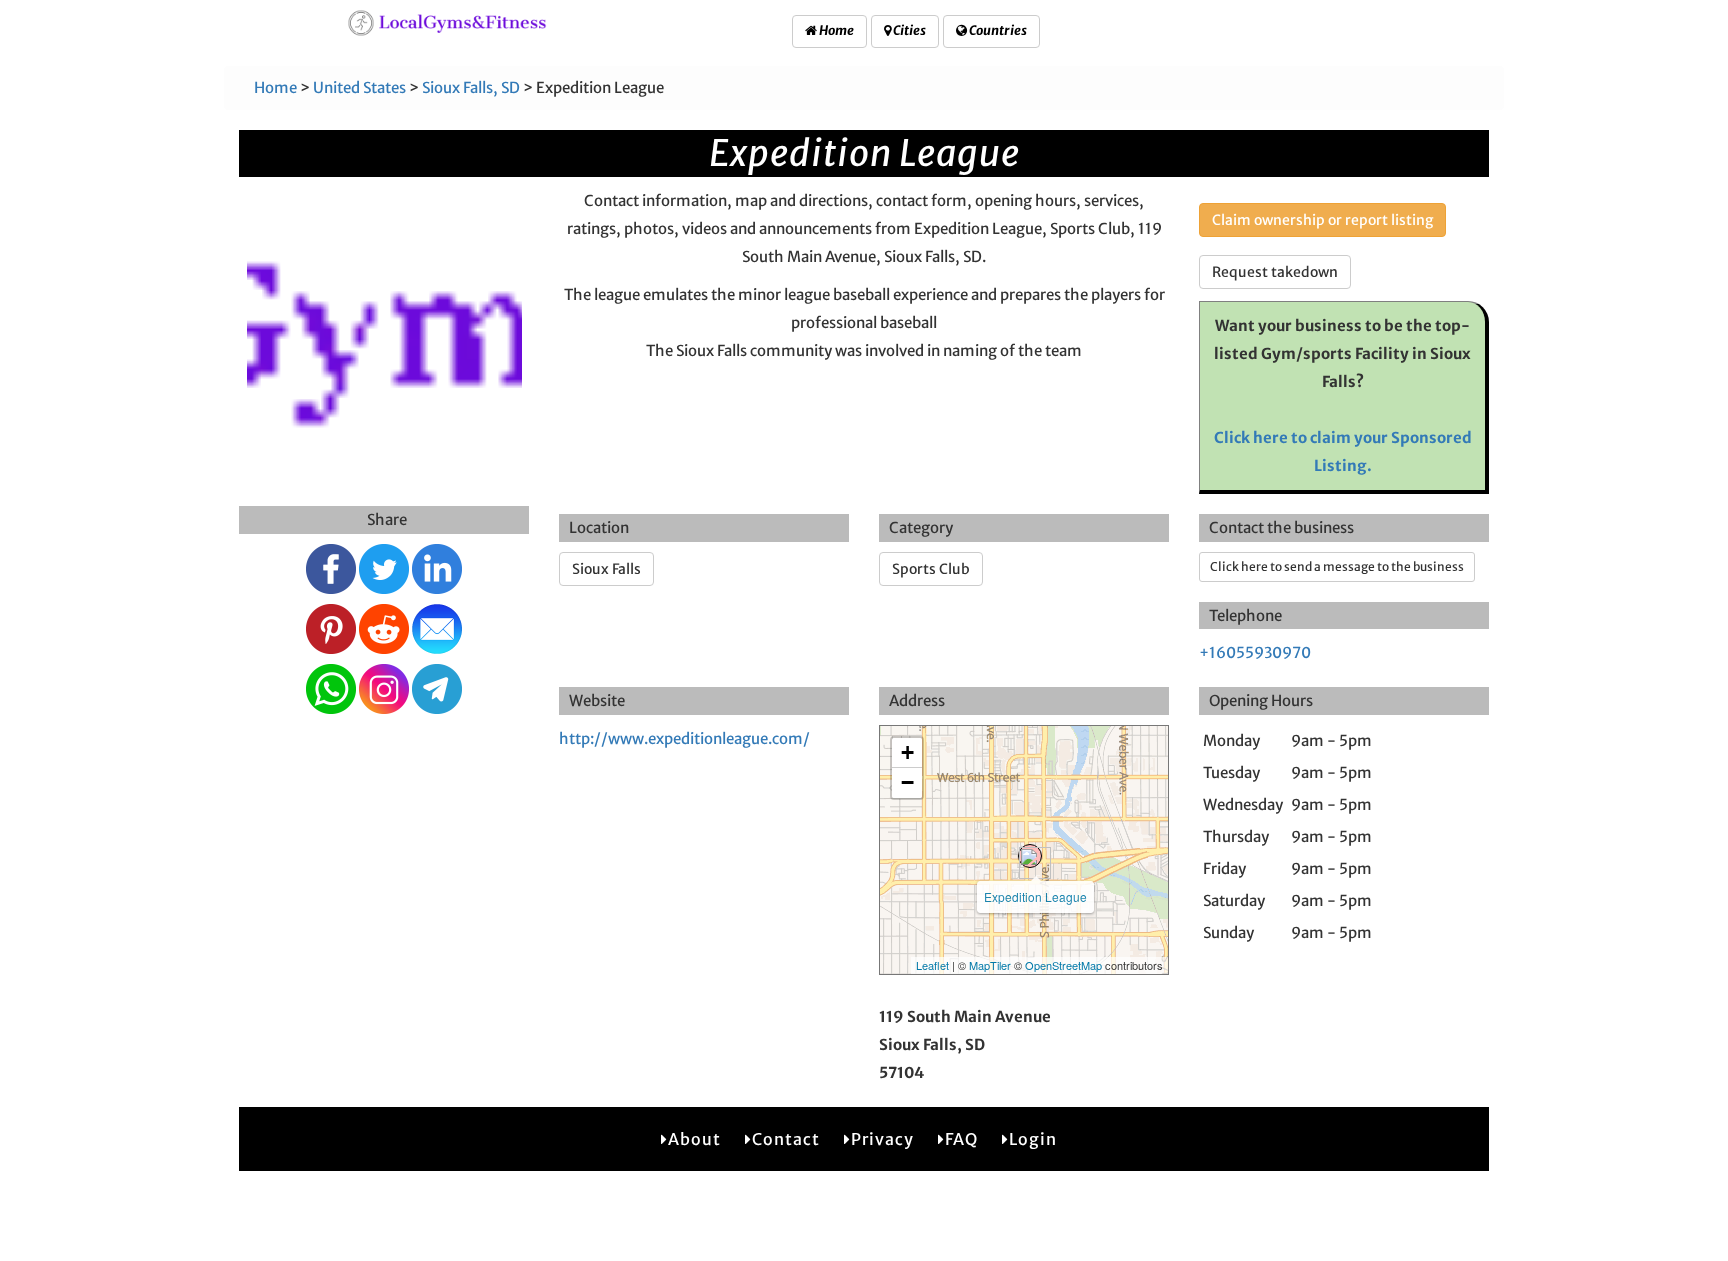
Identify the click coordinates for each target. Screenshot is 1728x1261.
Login (1033, 1139)
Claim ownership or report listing (1322, 220)
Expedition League (1035, 896)
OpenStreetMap (1063, 965)
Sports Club (931, 569)
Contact (786, 1139)
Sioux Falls (606, 569)
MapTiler (990, 965)
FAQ (961, 1139)
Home (835, 30)
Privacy (882, 1139)
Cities (908, 30)
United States (359, 87)
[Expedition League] (1030, 856)
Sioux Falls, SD (471, 87)
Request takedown (1275, 272)
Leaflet (932, 965)
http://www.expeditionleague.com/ (684, 738)
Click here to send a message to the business (1337, 566)
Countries (997, 30)
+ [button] (907, 752)
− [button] (907, 782)
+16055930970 (1255, 652)
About (694, 1139)
